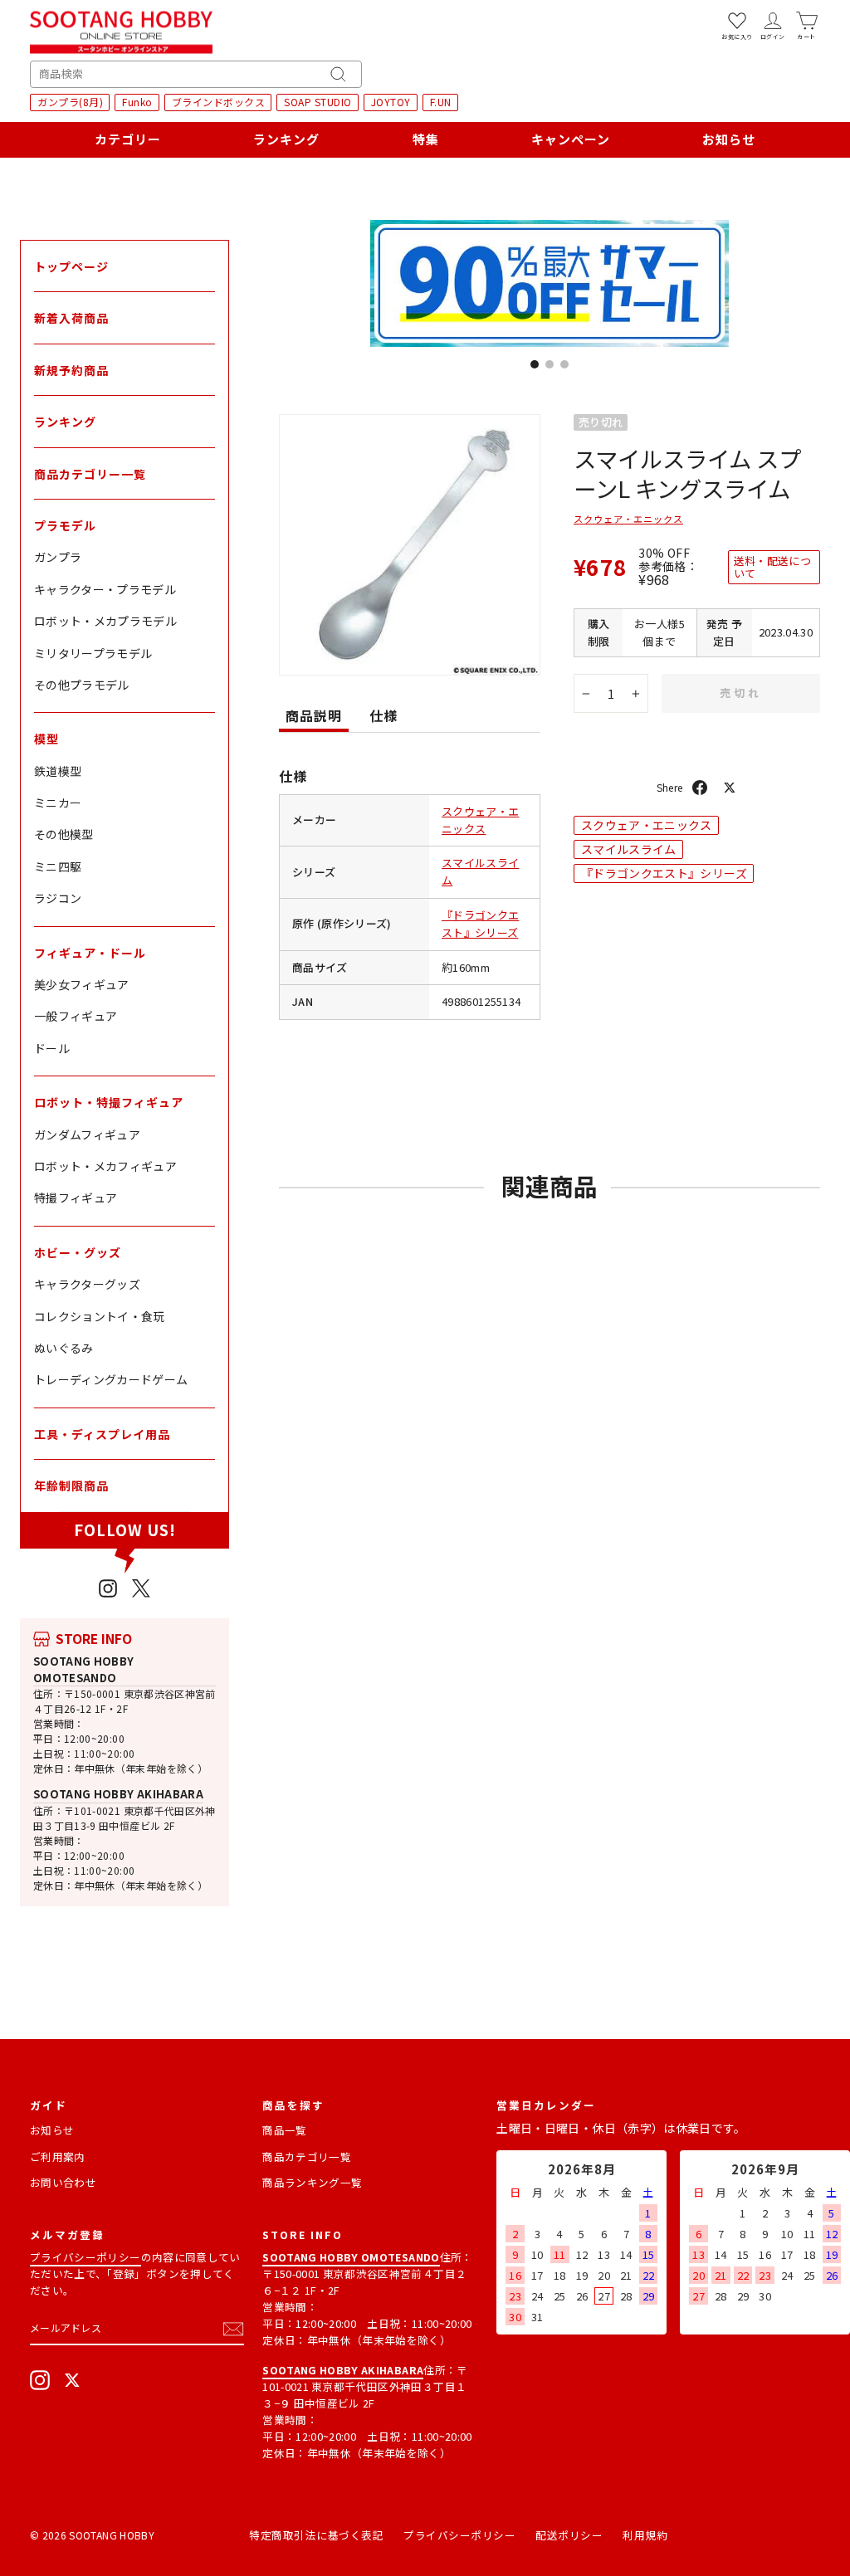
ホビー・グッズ (78, 1252)
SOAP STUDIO (318, 102)
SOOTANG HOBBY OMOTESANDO (84, 1669)
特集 (426, 139)
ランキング (286, 139)
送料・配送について (772, 566)
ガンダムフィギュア (87, 1134)
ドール (52, 1048)
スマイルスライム (629, 849)
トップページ (71, 266)
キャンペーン (571, 139)
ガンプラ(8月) (70, 102)
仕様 (383, 715)
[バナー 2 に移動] (550, 364)
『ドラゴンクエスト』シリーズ (480, 924)
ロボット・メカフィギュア (105, 1166)
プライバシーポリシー (85, 2257)
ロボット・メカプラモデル (105, 621)
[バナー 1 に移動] (535, 364)
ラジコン (58, 898)
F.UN (441, 102)
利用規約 (645, 2535)
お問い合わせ (63, 2182)
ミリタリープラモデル (93, 653)
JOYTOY (391, 102)
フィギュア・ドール (90, 953)
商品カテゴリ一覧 (307, 2156)
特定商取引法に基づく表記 (316, 2535)
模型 (46, 739)
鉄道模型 (58, 771)
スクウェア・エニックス (480, 820)
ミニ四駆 (58, 866)
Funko (137, 102)
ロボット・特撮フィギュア (109, 1102)
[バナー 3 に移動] (564, 364)
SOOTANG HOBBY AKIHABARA (118, 1794)
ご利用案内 (58, 2156)
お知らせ (729, 139)
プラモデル (65, 525)
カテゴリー (128, 139)
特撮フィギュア (76, 1198)
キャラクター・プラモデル (105, 589)
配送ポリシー (569, 2535)
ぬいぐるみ (64, 1348)
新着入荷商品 (71, 318)
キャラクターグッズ (87, 1284)
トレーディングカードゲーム (111, 1379)
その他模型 (64, 834)
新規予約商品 (71, 370)
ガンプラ (58, 557)
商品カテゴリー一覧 (90, 474)
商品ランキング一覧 (312, 2182)
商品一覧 (284, 2130)
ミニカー (58, 803)
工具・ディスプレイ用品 (102, 1434)
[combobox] (196, 74)
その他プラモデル (82, 685)
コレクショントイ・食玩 (100, 1316)
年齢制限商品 (71, 1486)
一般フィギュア (76, 1016)
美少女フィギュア (82, 984)
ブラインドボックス (219, 102)
